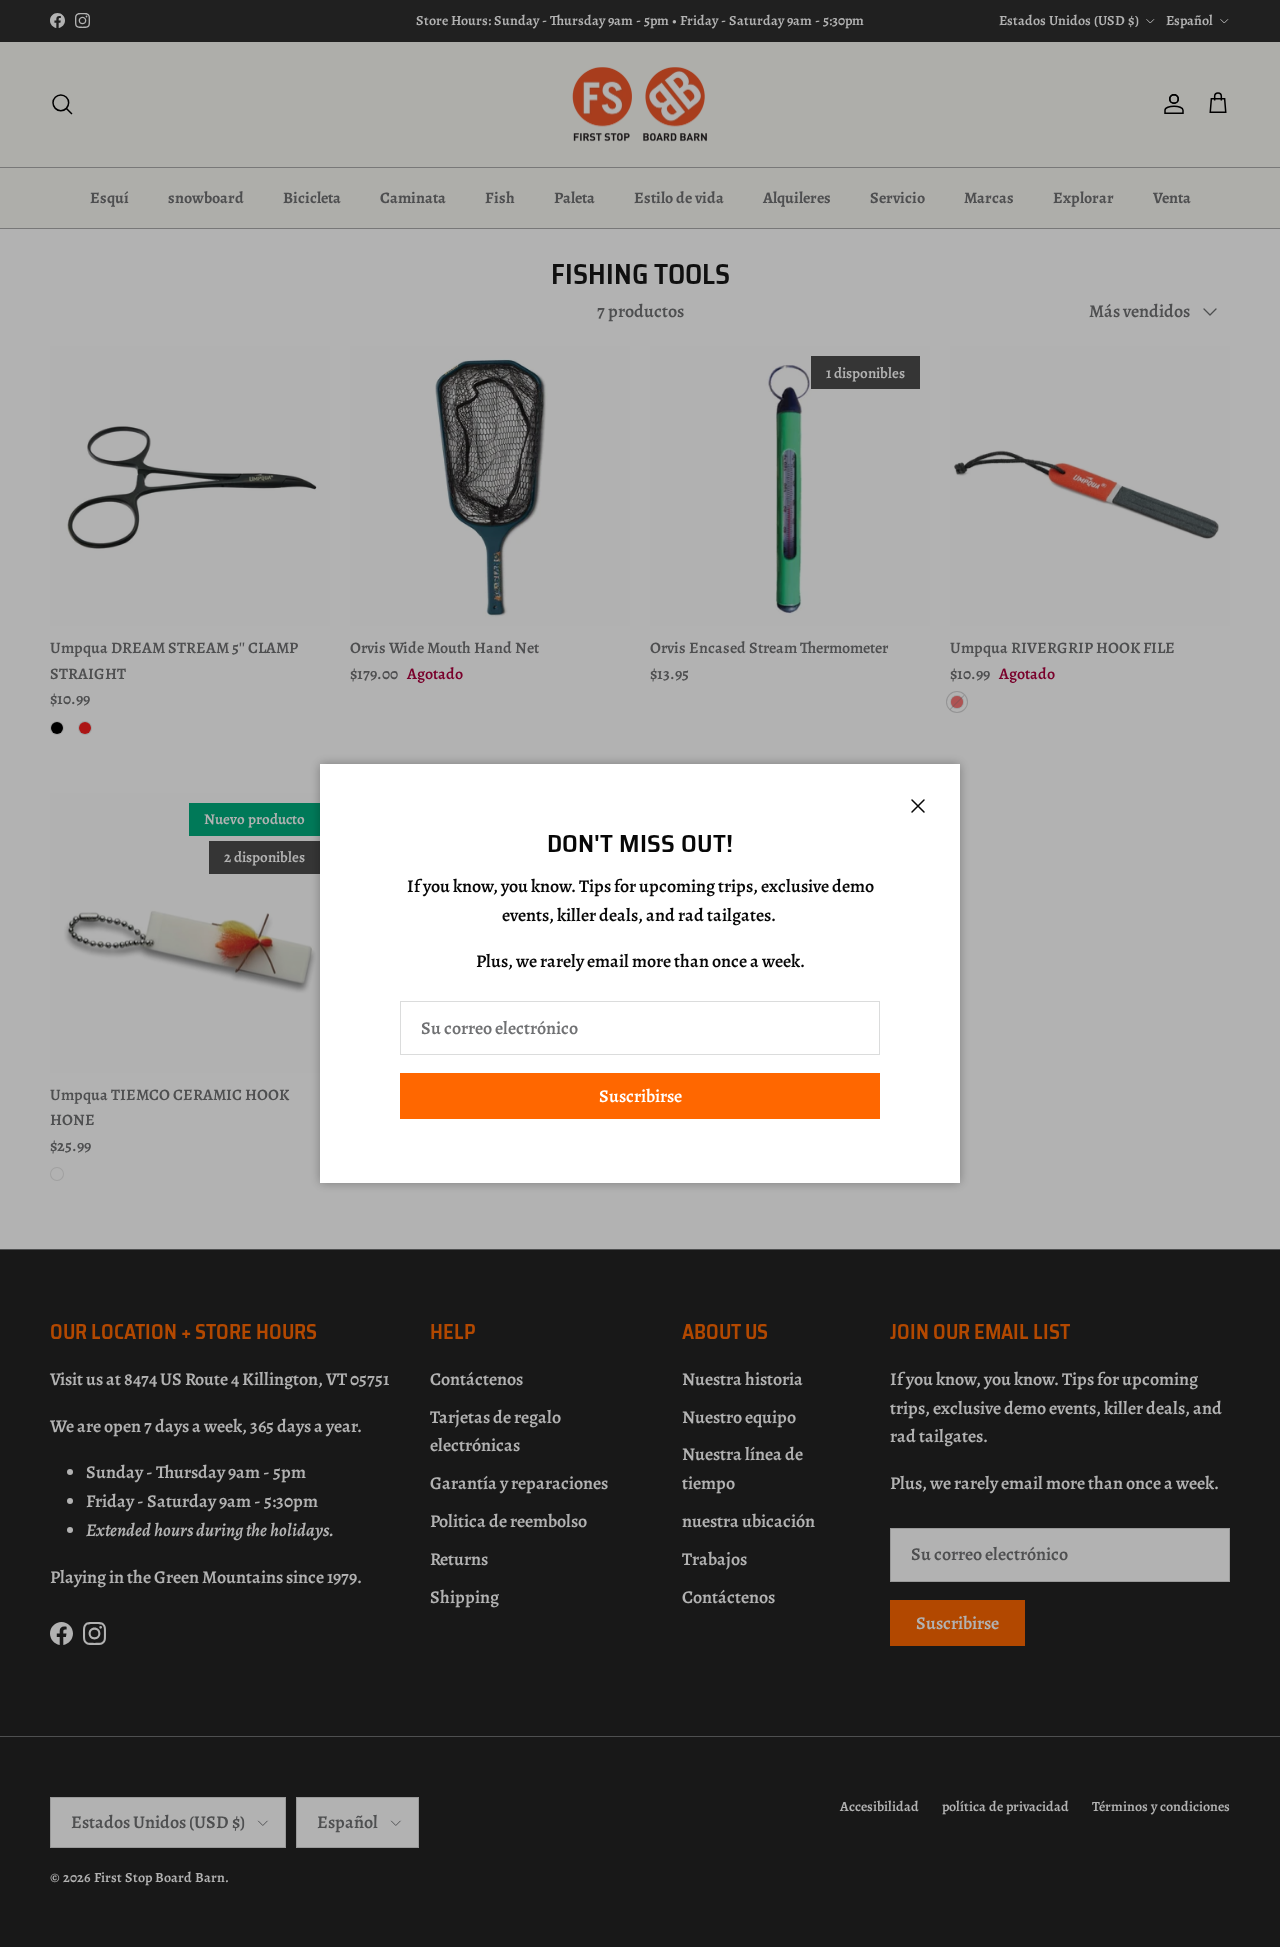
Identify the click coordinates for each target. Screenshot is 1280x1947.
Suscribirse (640, 1096)
